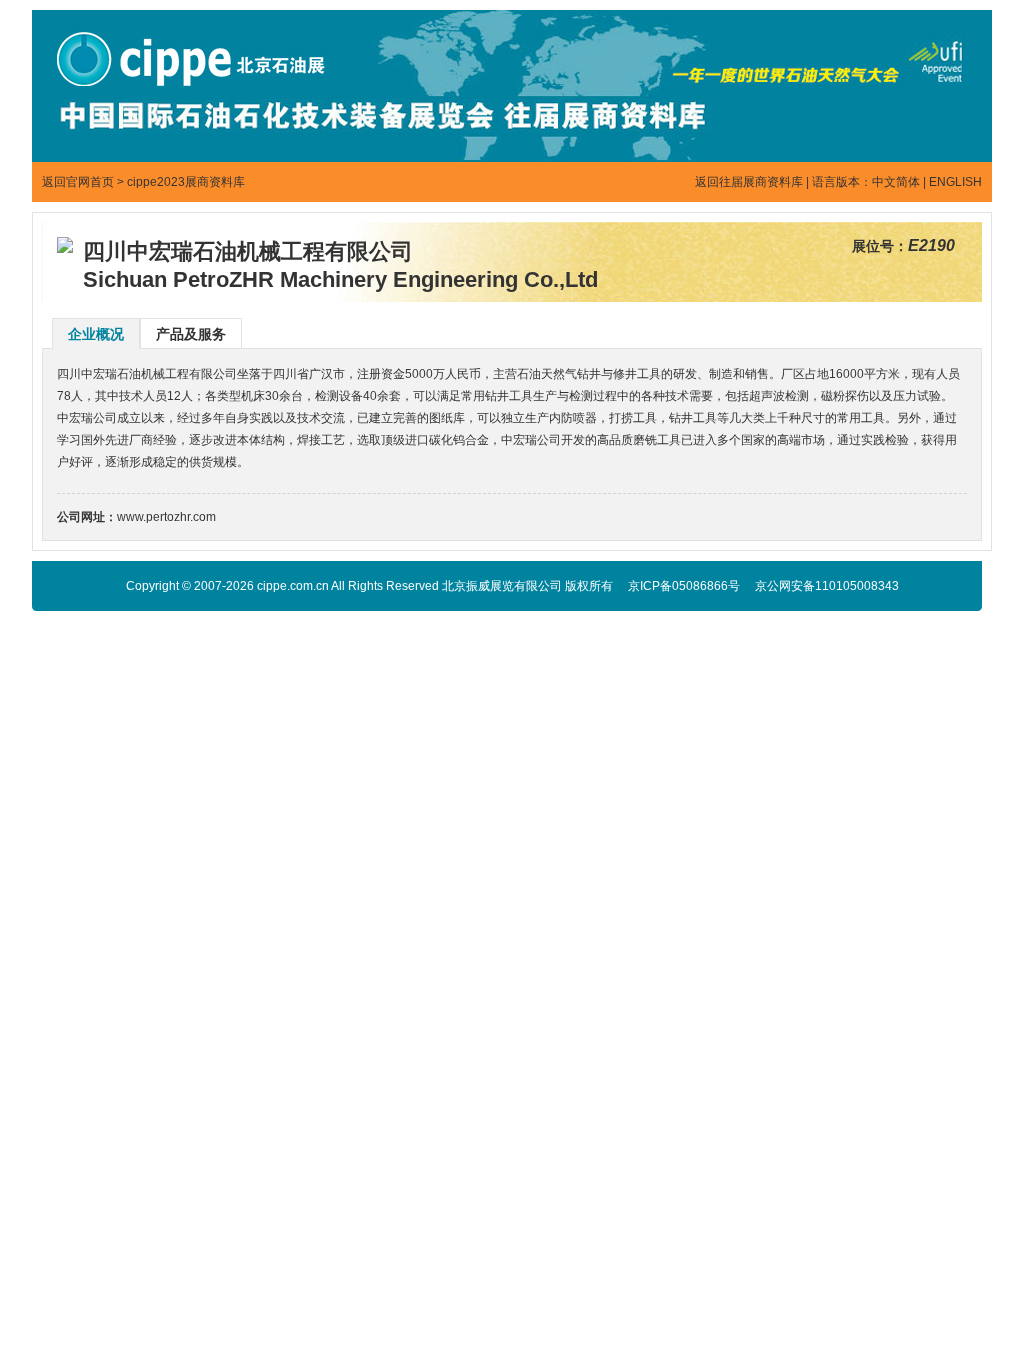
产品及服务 (191, 334)
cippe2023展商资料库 (186, 182)
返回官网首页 (78, 182)
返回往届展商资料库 (749, 182)
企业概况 (96, 334)
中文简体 (896, 182)
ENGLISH (955, 182)
